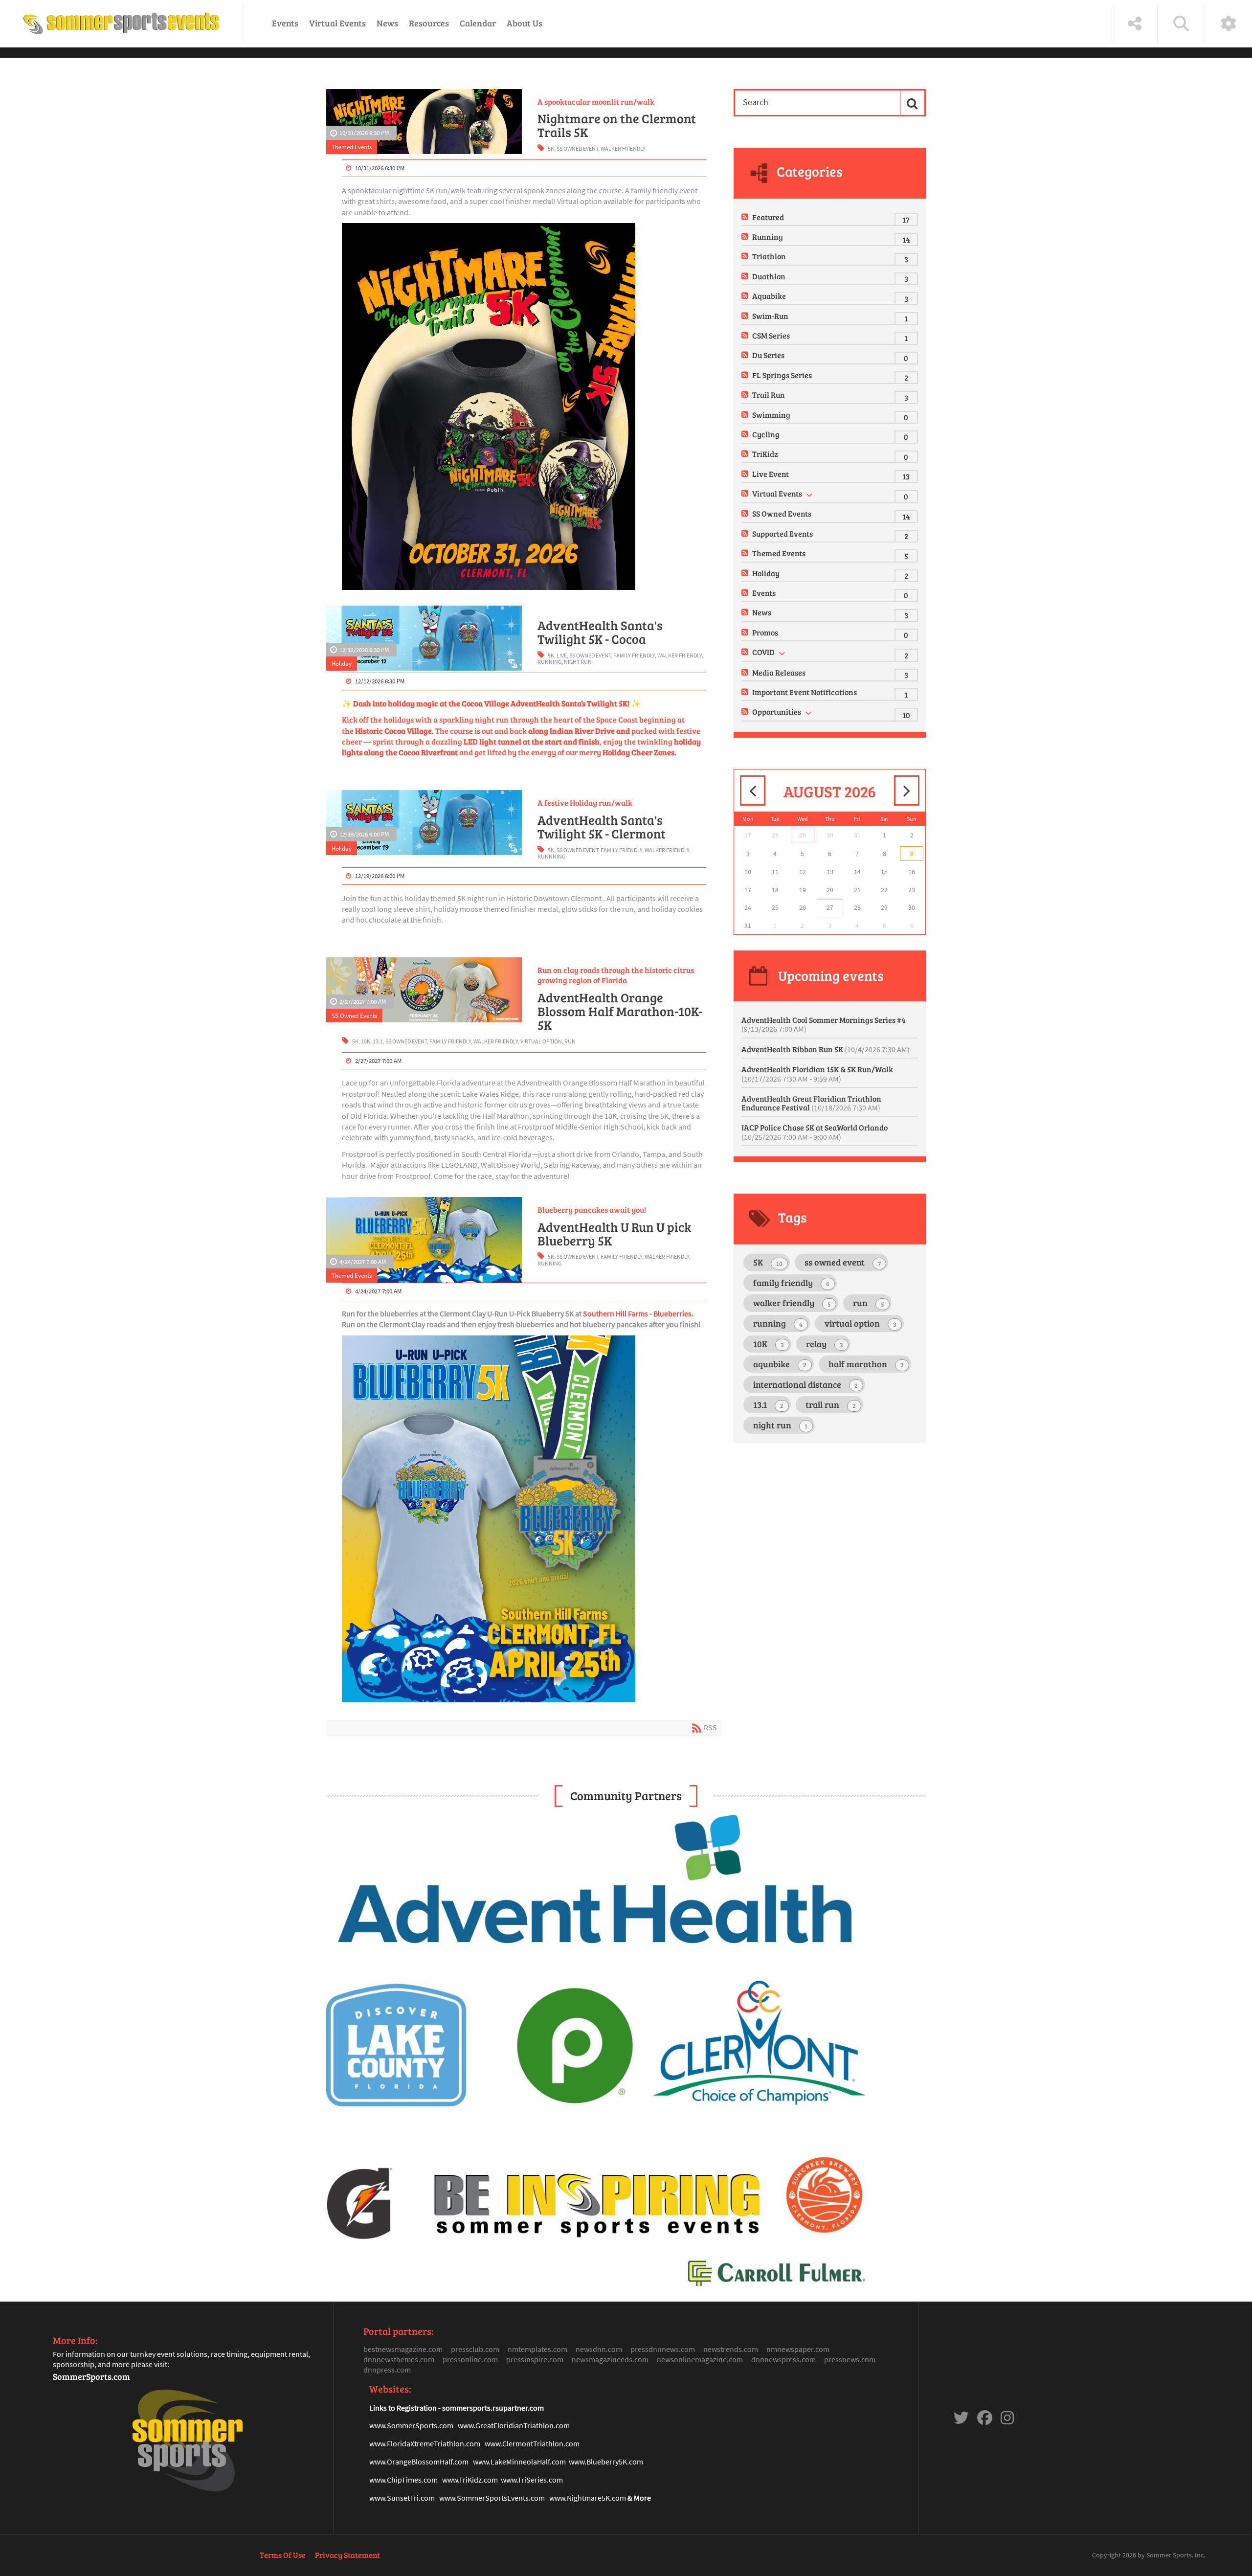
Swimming (771, 415)
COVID (763, 652)
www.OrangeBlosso (401, 2462)
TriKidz (765, 454)
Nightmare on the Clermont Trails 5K (617, 125)
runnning (551, 856)
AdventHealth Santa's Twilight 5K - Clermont (602, 827)
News (387, 23)
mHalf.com (451, 2462)
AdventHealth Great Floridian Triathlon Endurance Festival (811, 1103)
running (549, 662)
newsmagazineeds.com (610, 2359)
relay (825, 1344)
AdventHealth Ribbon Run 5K (826, 1049)
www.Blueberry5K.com (606, 2462)
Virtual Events (337, 23)
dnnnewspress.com (783, 2359)
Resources (429, 23)
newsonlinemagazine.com (700, 2359)
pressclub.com (475, 2349)
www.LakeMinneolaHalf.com (519, 2462)
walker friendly (623, 148)
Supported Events (782, 533)
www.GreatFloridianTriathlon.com (514, 2425)
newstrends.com (731, 2349)
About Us (525, 23)
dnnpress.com (387, 2370)
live (562, 655)
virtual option (541, 1041)
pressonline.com (470, 2359)
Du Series (768, 355)
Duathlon (769, 276)
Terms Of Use (283, 2555)
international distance (805, 1384)
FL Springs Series (782, 375)
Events (285, 23)
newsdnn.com (599, 2349)
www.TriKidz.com (470, 2480)
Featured (768, 217)
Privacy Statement (347, 2555)
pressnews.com (850, 2359)
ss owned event (577, 148)
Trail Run (769, 395)
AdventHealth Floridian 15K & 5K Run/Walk (817, 1074)
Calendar (478, 23)
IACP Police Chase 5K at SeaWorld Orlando (815, 1132)
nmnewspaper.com (798, 2349)
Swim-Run (770, 316)
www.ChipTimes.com (403, 2480)
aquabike (780, 1364)
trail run (831, 1404)
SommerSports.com (91, 2376)
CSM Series (771, 335)
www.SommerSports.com (411, 2425)
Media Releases (779, 672)
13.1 (378, 1041)
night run (578, 662)
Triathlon (769, 256)
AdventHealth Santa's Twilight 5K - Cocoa (600, 632)
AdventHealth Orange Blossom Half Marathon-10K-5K (620, 1011)
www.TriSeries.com (532, 2480)
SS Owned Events (354, 1016)
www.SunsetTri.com (402, 2498)
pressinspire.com (535, 2359)
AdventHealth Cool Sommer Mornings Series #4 (824, 1024)
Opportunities (777, 712)
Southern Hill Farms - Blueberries (637, 1313)
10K (366, 1041)
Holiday (342, 663)
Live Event (771, 474)
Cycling (766, 434)
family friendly (634, 655)
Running (768, 237)
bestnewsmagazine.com (403, 2349)
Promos (765, 632)
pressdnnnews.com (663, 2349)
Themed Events (352, 147)
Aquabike (769, 296)
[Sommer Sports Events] (121, 23)
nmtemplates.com (537, 2349)
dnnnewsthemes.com (399, 2359)
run (570, 1041)
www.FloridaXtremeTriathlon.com (425, 2443)
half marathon (866, 1364)
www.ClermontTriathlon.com (532, 2443)
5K (551, 148)
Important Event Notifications (805, 692)
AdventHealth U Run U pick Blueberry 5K (614, 1234)
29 (803, 835)
